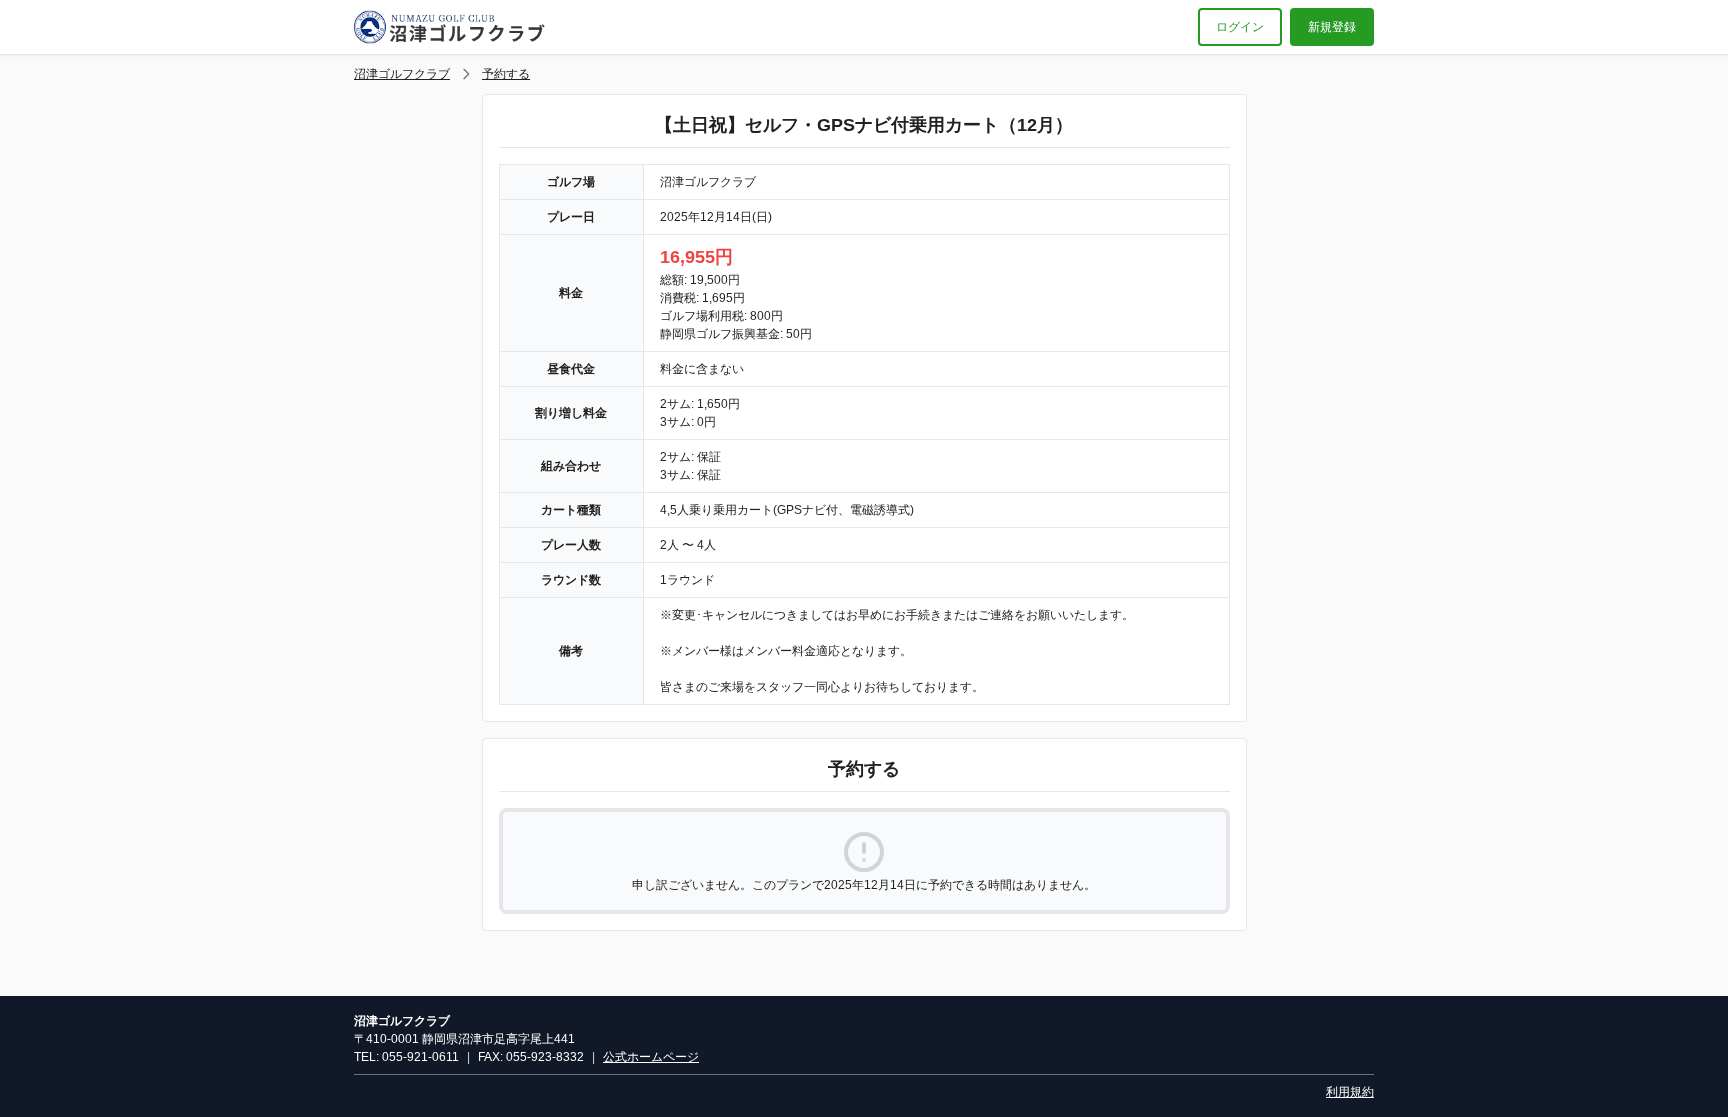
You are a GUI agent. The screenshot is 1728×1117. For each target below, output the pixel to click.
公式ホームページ (651, 1057)
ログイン (1240, 27)
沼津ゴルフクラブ (402, 74)
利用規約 (1350, 1092)
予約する (506, 74)
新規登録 (1332, 27)
